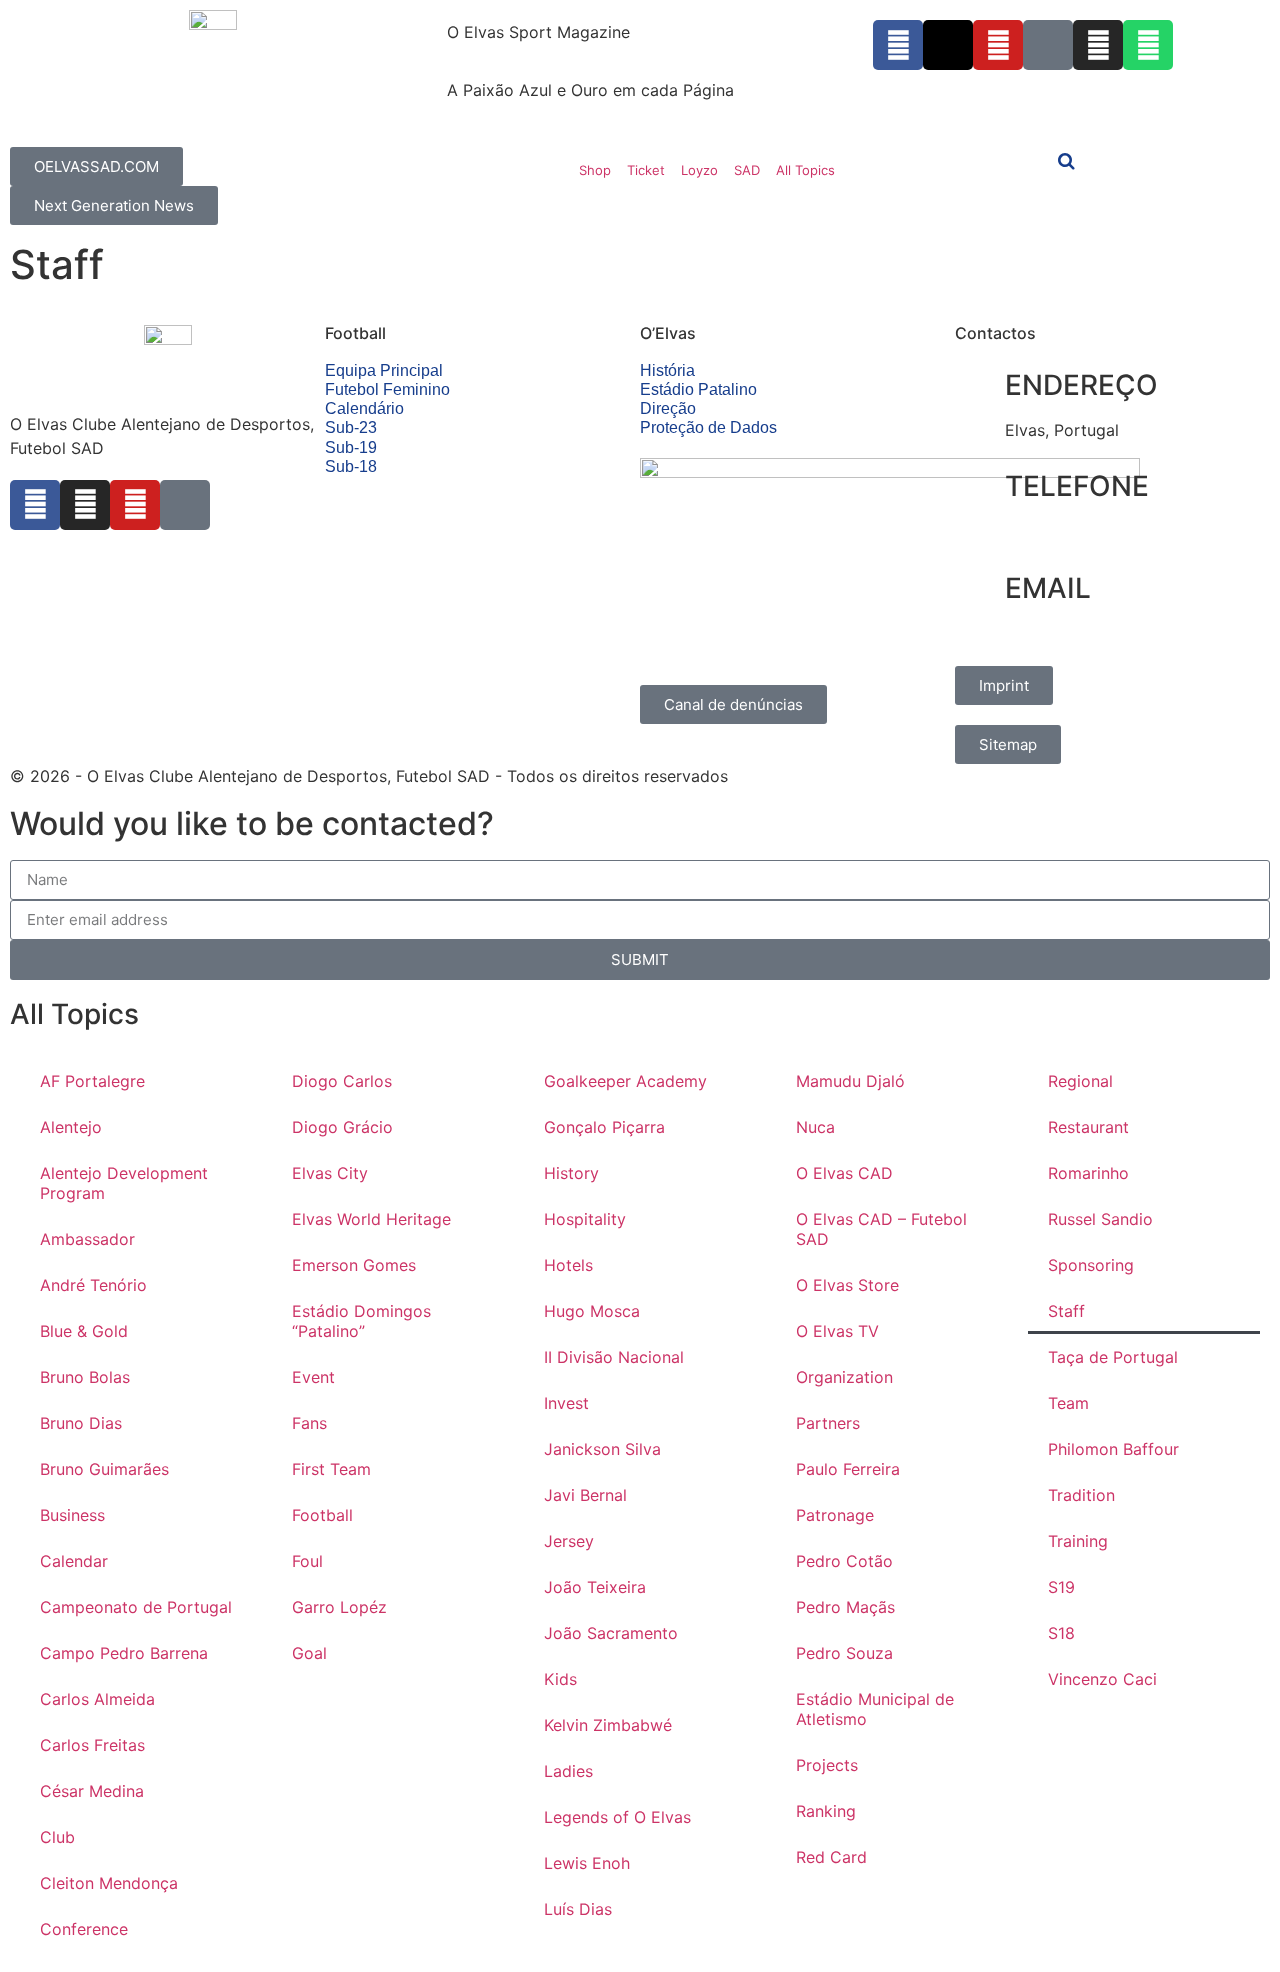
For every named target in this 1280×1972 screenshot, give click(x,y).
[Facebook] (35, 505)
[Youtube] (998, 45)
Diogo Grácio (342, 1127)
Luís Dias (578, 1909)
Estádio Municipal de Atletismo (875, 1709)
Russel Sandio (1100, 1219)
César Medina (92, 1791)
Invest (566, 1403)
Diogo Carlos (342, 1081)
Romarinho (1088, 1173)
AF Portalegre (92, 1081)
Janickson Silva (602, 1449)
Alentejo (71, 1127)
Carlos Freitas (92, 1745)
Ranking (826, 1811)
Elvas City (330, 1173)
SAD (747, 170)
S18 (1061, 1633)
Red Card (831, 1857)
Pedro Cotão (844, 1561)
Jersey (569, 1541)
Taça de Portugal (1113, 1357)
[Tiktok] (1048, 45)
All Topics (805, 170)
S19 (1061, 1587)
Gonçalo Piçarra (604, 1127)
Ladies (568, 1771)
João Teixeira (595, 1587)
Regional (1080, 1081)
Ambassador (87, 1239)
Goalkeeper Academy (625, 1081)
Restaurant (1088, 1127)
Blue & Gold (84, 1331)
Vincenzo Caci (1102, 1679)
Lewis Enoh (587, 1863)
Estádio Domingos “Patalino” (361, 1321)
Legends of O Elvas (617, 1817)
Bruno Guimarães (104, 1469)
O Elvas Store (847, 1285)
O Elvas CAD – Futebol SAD (881, 1229)
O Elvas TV (837, 1331)
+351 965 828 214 (1075, 532)
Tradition (1081, 1495)
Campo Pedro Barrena (124, 1653)
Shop (595, 170)
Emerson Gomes (354, 1265)
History (571, 1173)
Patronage (835, 1515)
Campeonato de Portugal (136, 1607)
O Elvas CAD (844, 1173)
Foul (307, 1561)
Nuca (815, 1127)
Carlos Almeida (97, 1699)
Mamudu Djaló (850, 1081)
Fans (309, 1423)
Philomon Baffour (1113, 1449)
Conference (84, 1929)
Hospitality (585, 1219)
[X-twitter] (948, 45)
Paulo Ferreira (848, 1469)
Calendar (74, 1561)
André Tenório (93, 1285)
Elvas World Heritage (371, 1219)
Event (313, 1377)
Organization (844, 1377)
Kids (560, 1679)
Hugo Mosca (592, 1311)
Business (72, 1515)
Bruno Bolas (85, 1377)
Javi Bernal (585, 1495)
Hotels (568, 1265)
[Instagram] (1098, 45)
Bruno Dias (81, 1423)
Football (322, 1515)
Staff (1066, 1311)
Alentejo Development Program (124, 1183)
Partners (828, 1423)
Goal (309, 1653)
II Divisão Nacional (614, 1357)
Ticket (646, 170)
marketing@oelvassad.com (1107, 634)
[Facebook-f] (898, 45)
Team (1068, 1403)
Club (57, 1837)
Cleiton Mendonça (109, 1883)
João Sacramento (611, 1633)
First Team (331, 1469)
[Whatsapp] (1148, 45)
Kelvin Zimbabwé (608, 1725)
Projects (827, 1765)
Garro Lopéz (339, 1607)
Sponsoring (1091, 1265)
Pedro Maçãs (845, 1607)
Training (1078, 1541)
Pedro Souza (844, 1653)
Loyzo (699, 170)
